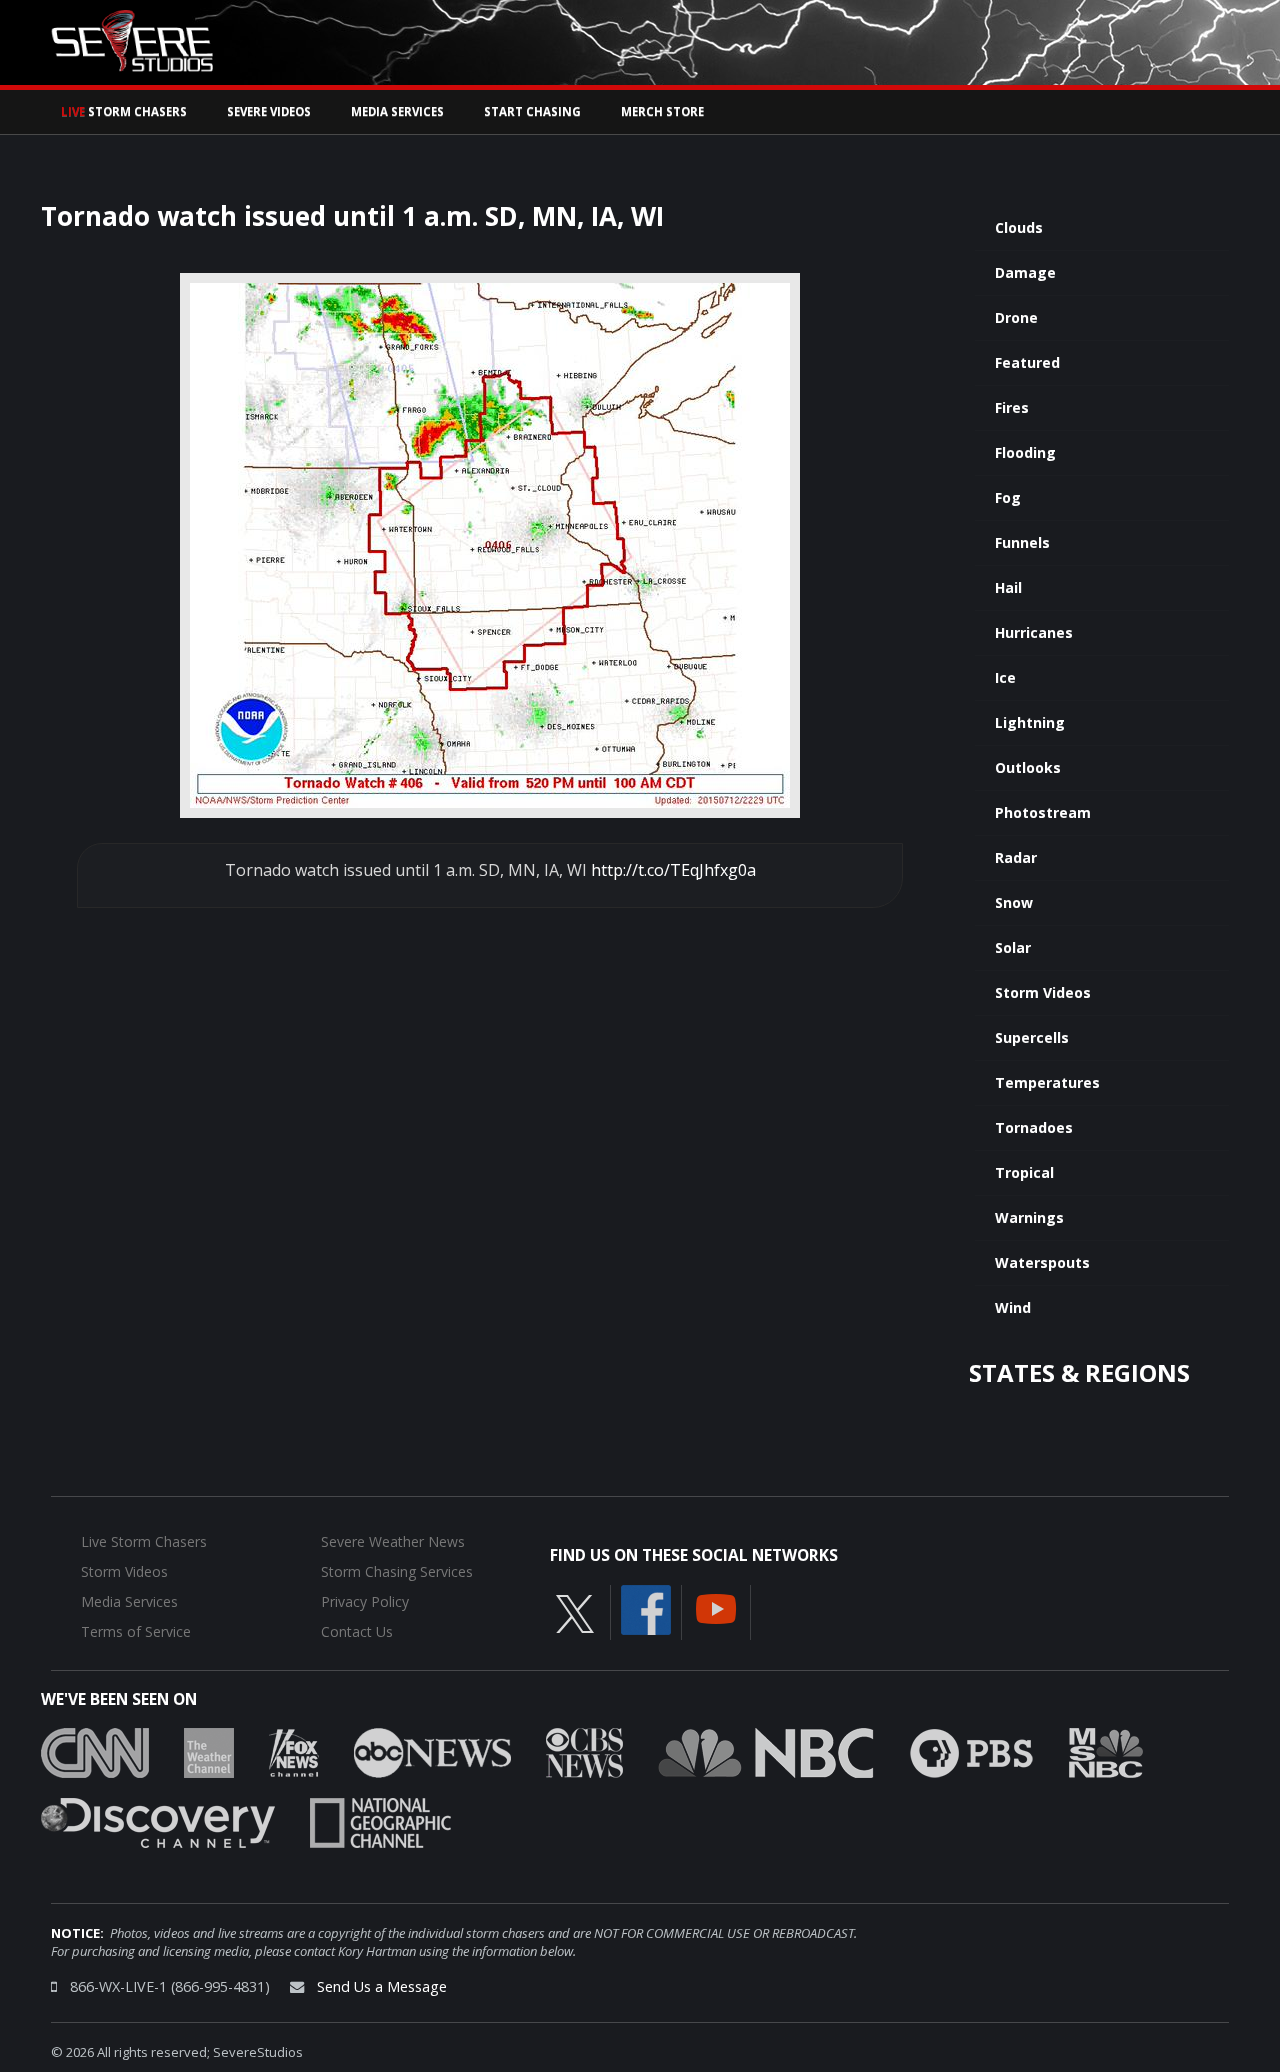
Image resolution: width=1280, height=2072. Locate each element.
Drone (1016, 317)
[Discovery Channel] (158, 1821)
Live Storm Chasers (144, 1541)
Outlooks (1028, 767)
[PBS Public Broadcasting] (971, 1751)
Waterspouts (1042, 1262)
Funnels (1022, 542)
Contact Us (357, 1631)
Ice (1005, 677)
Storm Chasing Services (397, 1571)
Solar (1013, 947)
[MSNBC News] (1106, 1751)
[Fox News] (294, 1751)
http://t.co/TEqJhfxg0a (673, 870)
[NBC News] (766, 1751)
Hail (1008, 587)
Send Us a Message (382, 1986)
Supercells (1032, 1037)
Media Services (397, 111)
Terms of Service (136, 1631)
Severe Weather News (393, 1541)
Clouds (1019, 227)
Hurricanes (1034, 632)
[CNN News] (95, 1751)
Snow (1014, 902)
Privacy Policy (365, 1601)
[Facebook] (646, 1608)
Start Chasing (532, 111)
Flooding (1025, 452)
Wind (1013, 1307)
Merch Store (662, 111)
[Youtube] (716, 1607)
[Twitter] (575, 1612)
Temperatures (1047, 1082)
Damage (1025, 272)
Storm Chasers (124, 111)
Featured (1027, 362)
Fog (1008, 497)
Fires (1012, 407)
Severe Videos (269, 111)
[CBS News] (584, 1751)
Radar (1016, 857)
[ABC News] (432, 1751)
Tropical (1024, 1172)
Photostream (1043, 812)
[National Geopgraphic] (380, 1821)
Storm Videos (1043, 992)
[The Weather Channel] (209, 1751)
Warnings (1029, 1217)
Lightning (1030, 722)
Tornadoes (1034, 1127)
